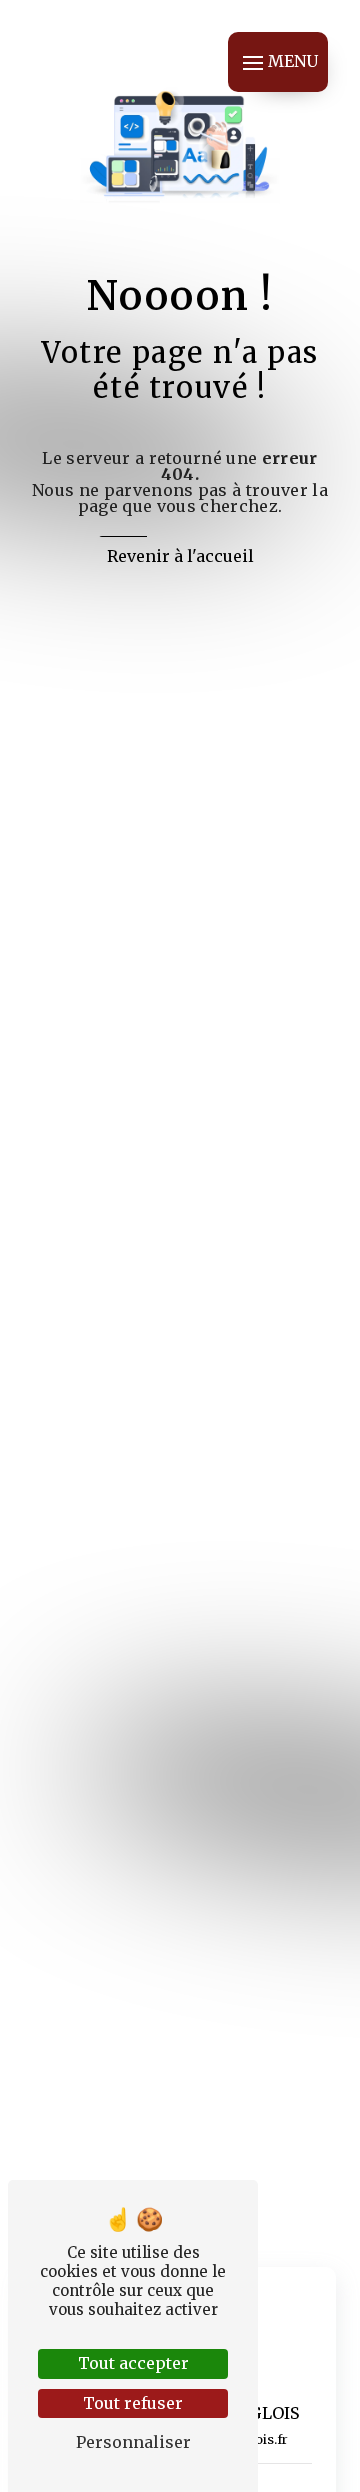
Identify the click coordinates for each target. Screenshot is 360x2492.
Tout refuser (133, 2403)
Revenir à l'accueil (180, 556)
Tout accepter (133, 2363)
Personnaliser (133, 2442)
